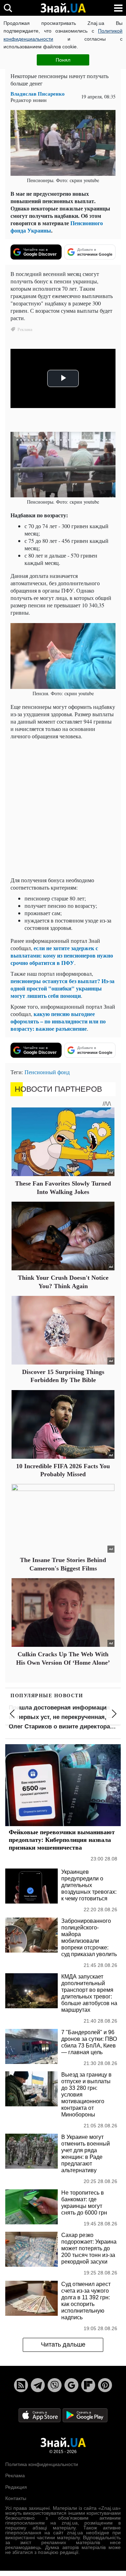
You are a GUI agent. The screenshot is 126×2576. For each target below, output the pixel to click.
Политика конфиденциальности (42, 2464)
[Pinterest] (105, 2385)
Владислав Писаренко (38, 94)
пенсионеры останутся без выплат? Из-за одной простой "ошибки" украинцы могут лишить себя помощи (62, 988)
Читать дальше (63, 2344)
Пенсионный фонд (47, 1072)
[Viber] (55, 2385)
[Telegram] (38, 2385)
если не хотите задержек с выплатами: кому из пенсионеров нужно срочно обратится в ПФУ (62, 955)
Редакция (16, 2487)
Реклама (15, 2475)
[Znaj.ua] (63, 8)
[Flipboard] (88, 2385)
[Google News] (71, 2385)
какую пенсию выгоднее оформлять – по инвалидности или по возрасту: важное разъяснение (58, 1021)
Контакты (16, 2498)
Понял (63, 60)
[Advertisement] (63, 808)
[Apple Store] (40, 2415)
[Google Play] (85, 2415)
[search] (8, 8)
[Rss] (21, 2385)
